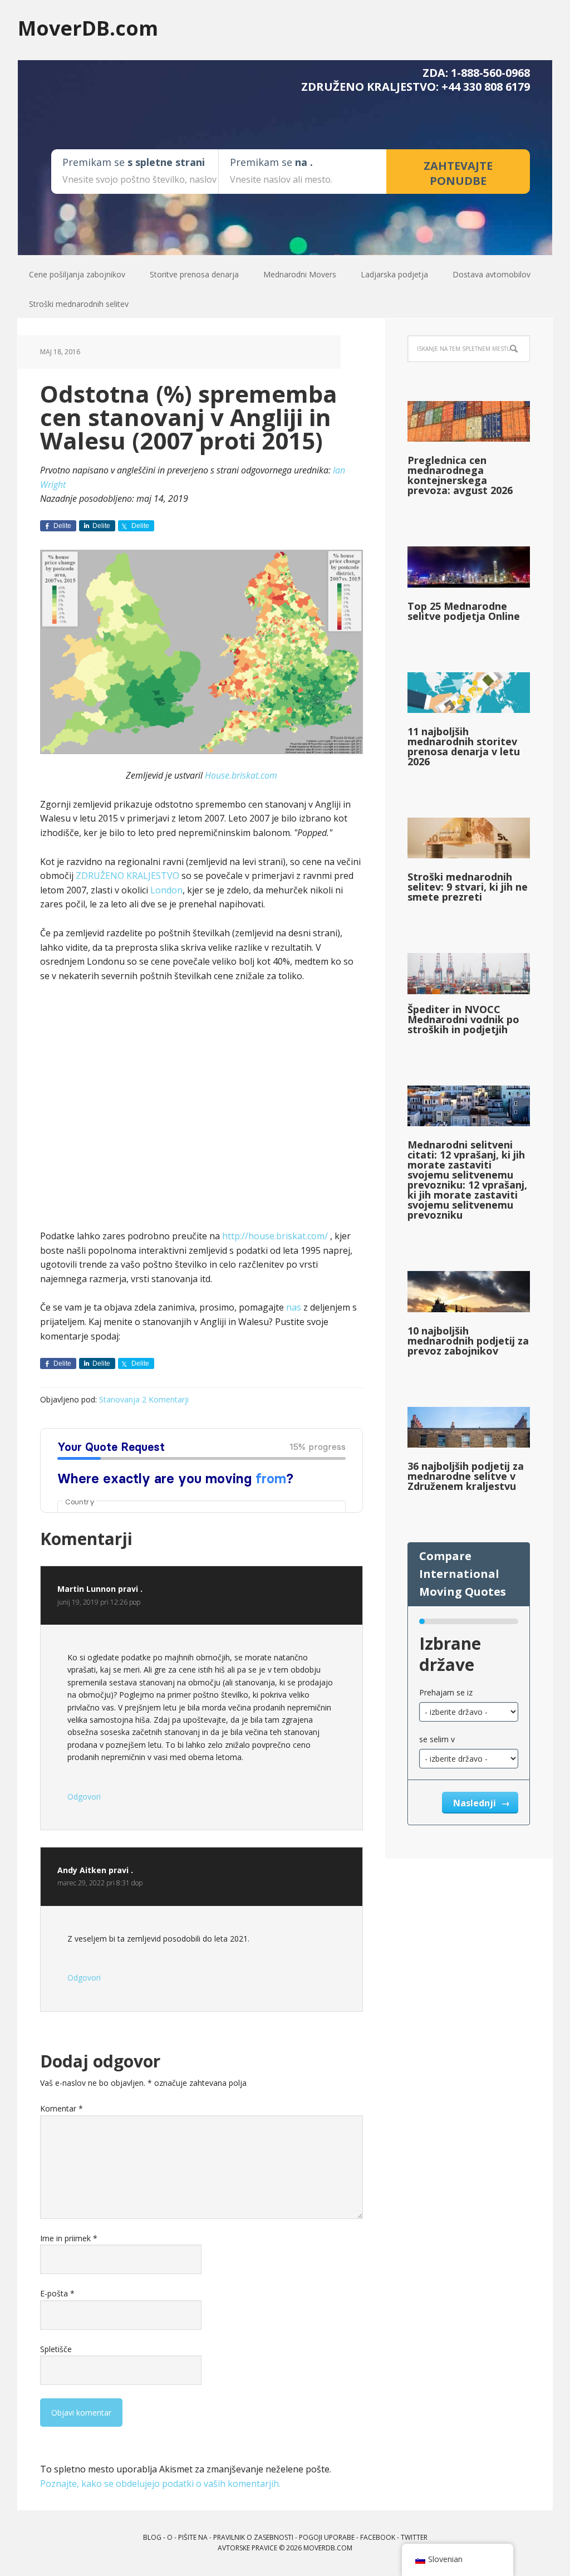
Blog (152, 2537)
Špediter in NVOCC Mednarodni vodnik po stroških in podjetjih (463, 1019)
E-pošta (57, 2293)
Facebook (378, 2537)
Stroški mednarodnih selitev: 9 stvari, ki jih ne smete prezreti (468, 887)
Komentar (62, 2108)
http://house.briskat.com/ (276, 1236)
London (166, 890)
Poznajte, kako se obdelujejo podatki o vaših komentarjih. (160, 2484)
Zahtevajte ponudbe (458, 173)
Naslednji (476, 1803)
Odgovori (84, 1797)
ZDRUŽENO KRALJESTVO (127, 876)
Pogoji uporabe (327, 2537)
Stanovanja (119, 1399)
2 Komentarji (165, 1399)
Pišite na (193, 2537)
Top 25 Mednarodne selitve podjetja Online (464, 611)
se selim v (437, 1739)
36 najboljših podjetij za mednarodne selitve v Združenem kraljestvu (466, 1476)
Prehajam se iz (446, 1692)
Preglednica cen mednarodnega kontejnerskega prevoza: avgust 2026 (460, 475)
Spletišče (56, 2349)
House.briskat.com (241, 775)
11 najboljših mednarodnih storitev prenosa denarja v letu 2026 (464, 746)
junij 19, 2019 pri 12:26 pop (99, 1602)
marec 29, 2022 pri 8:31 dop (100, 1883)
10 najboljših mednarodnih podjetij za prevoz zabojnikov (468, 1341)
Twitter (414, 2537)
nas (294, 1307)
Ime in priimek (69, 2238)
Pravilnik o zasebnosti (253, 2537)
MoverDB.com (88, 28)
